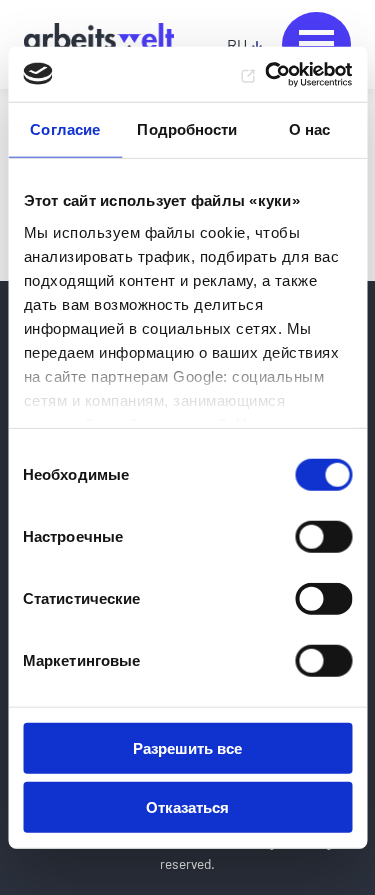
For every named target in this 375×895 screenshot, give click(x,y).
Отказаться (187, 807)
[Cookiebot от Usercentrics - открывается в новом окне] (267, 74)
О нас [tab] (310, 129)
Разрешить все (187, 748)
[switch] (323, 537)
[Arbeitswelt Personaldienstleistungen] (99, 45)
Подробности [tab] (187, 129)
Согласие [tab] (65, 129)
